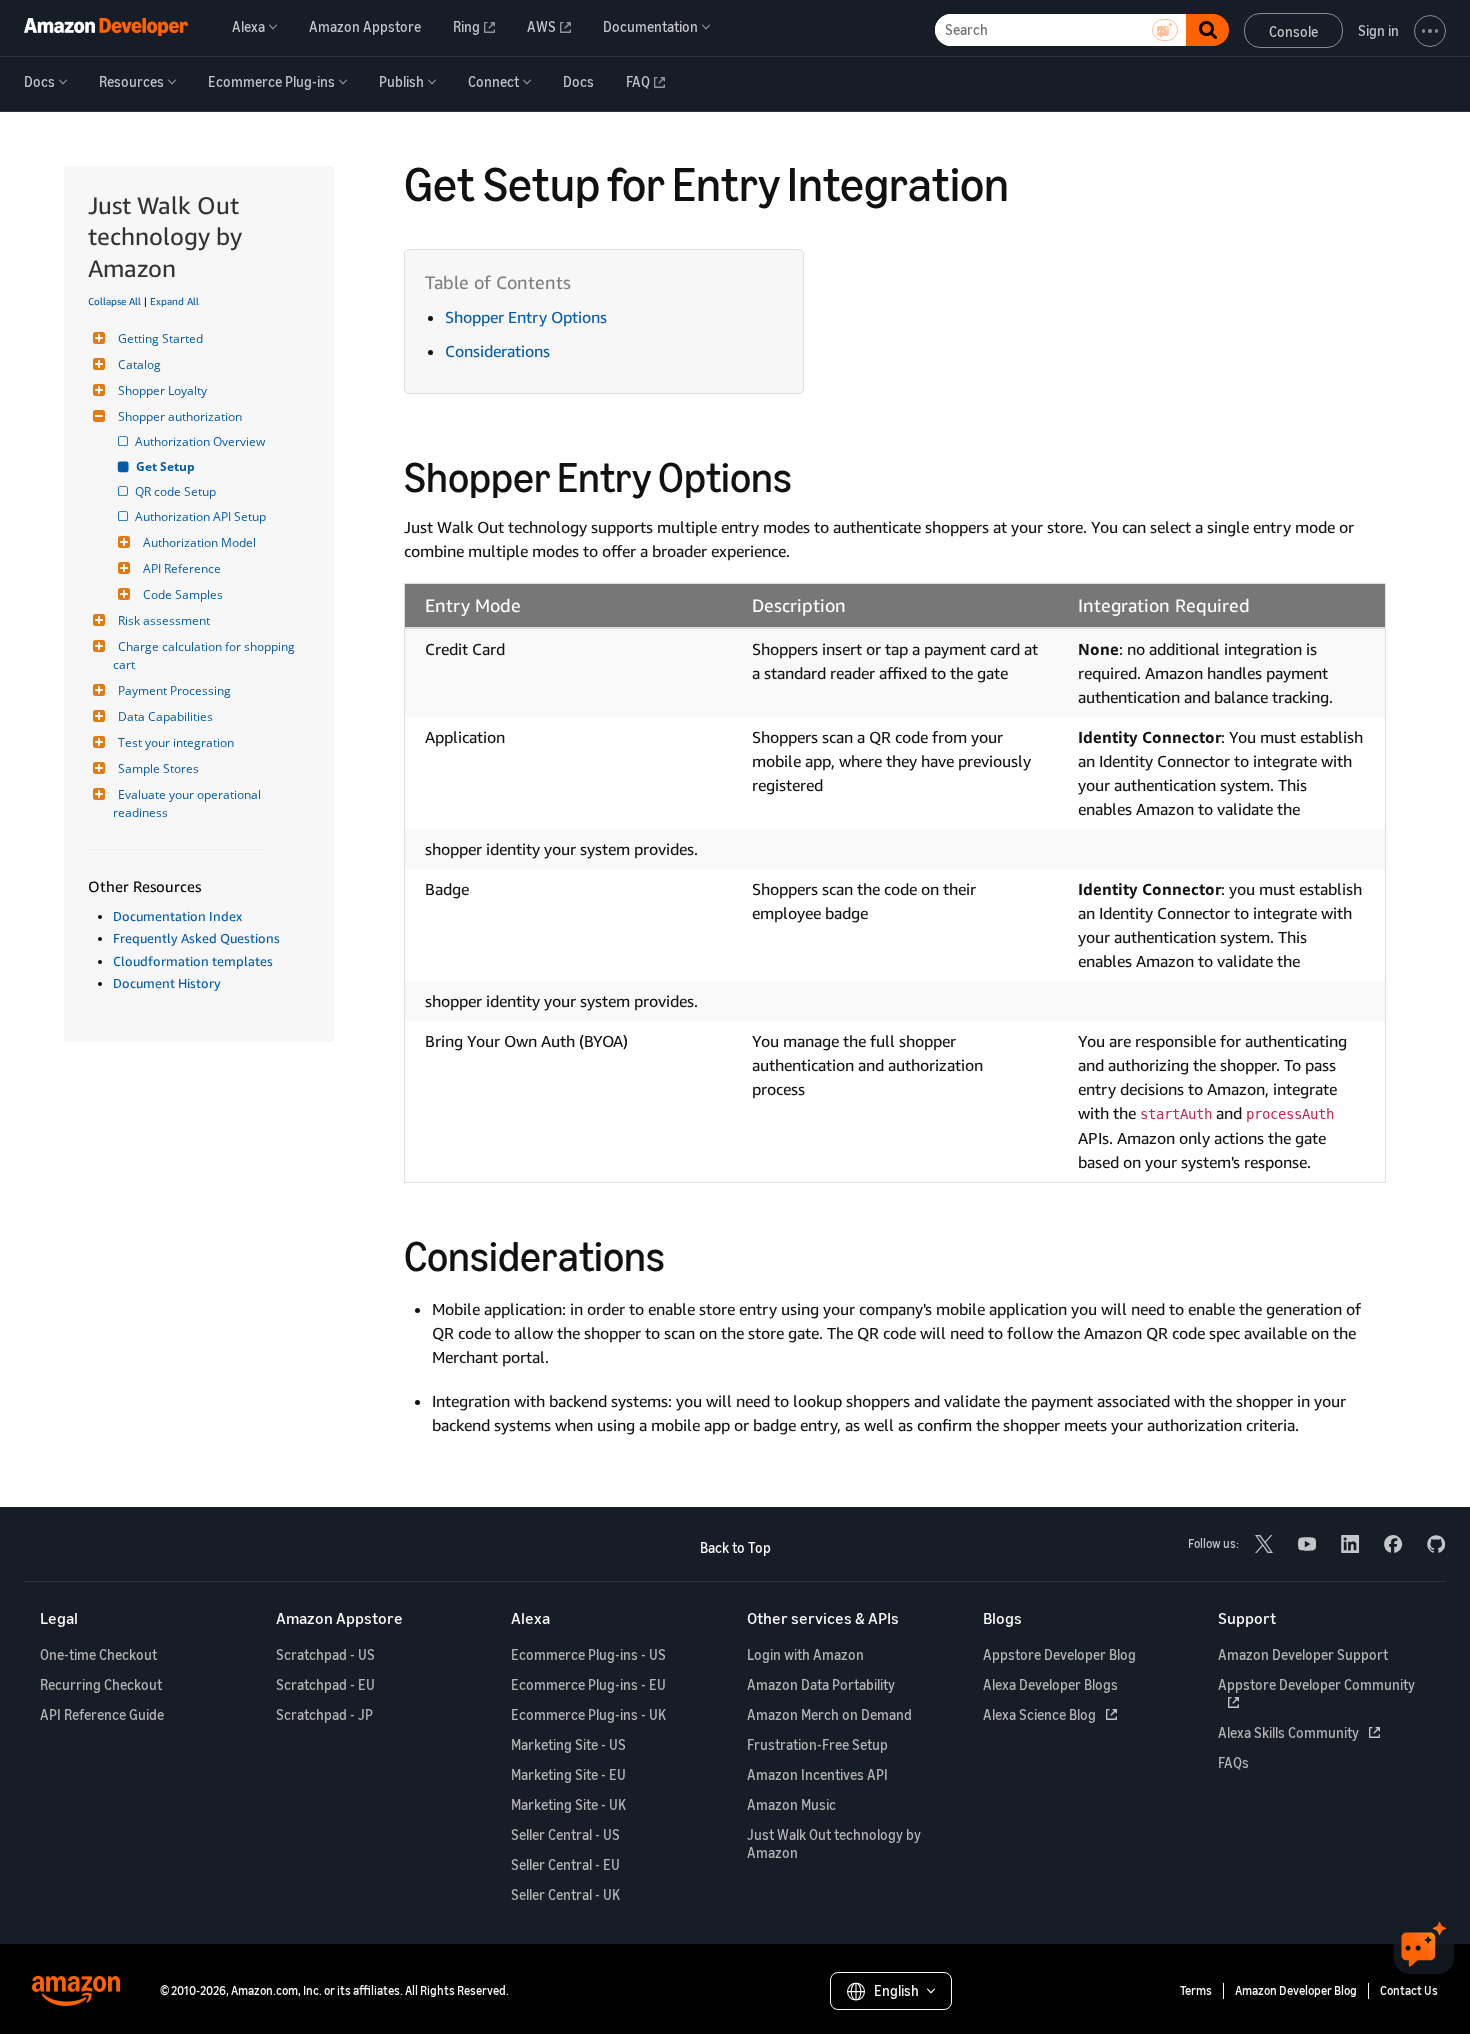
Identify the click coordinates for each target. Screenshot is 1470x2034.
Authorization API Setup (202, 516)
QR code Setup (177, 491)
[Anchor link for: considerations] (686, 1253)
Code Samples (183, 594)
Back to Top (735, 1547)
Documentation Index (177, 916)
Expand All (174, 301)
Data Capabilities (165, 716)
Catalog (139, 364)
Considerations (497, 351)
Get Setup (166, 466)
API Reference (182, 568)
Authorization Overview (201, 441)
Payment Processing (174, 690)
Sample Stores (158, 768)
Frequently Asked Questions (196, 938)
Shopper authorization (180, 416)
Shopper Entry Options (526, 317)
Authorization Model (199, 542)
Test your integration (176, 742)
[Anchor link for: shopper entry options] (813, 474)
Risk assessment (164, 620)
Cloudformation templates (193, 961)
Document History (167, 983)
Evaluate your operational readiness (188, 803)
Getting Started (160, 338)
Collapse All (114, 301)
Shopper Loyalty (162, 390)
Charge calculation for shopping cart (205, 655)
